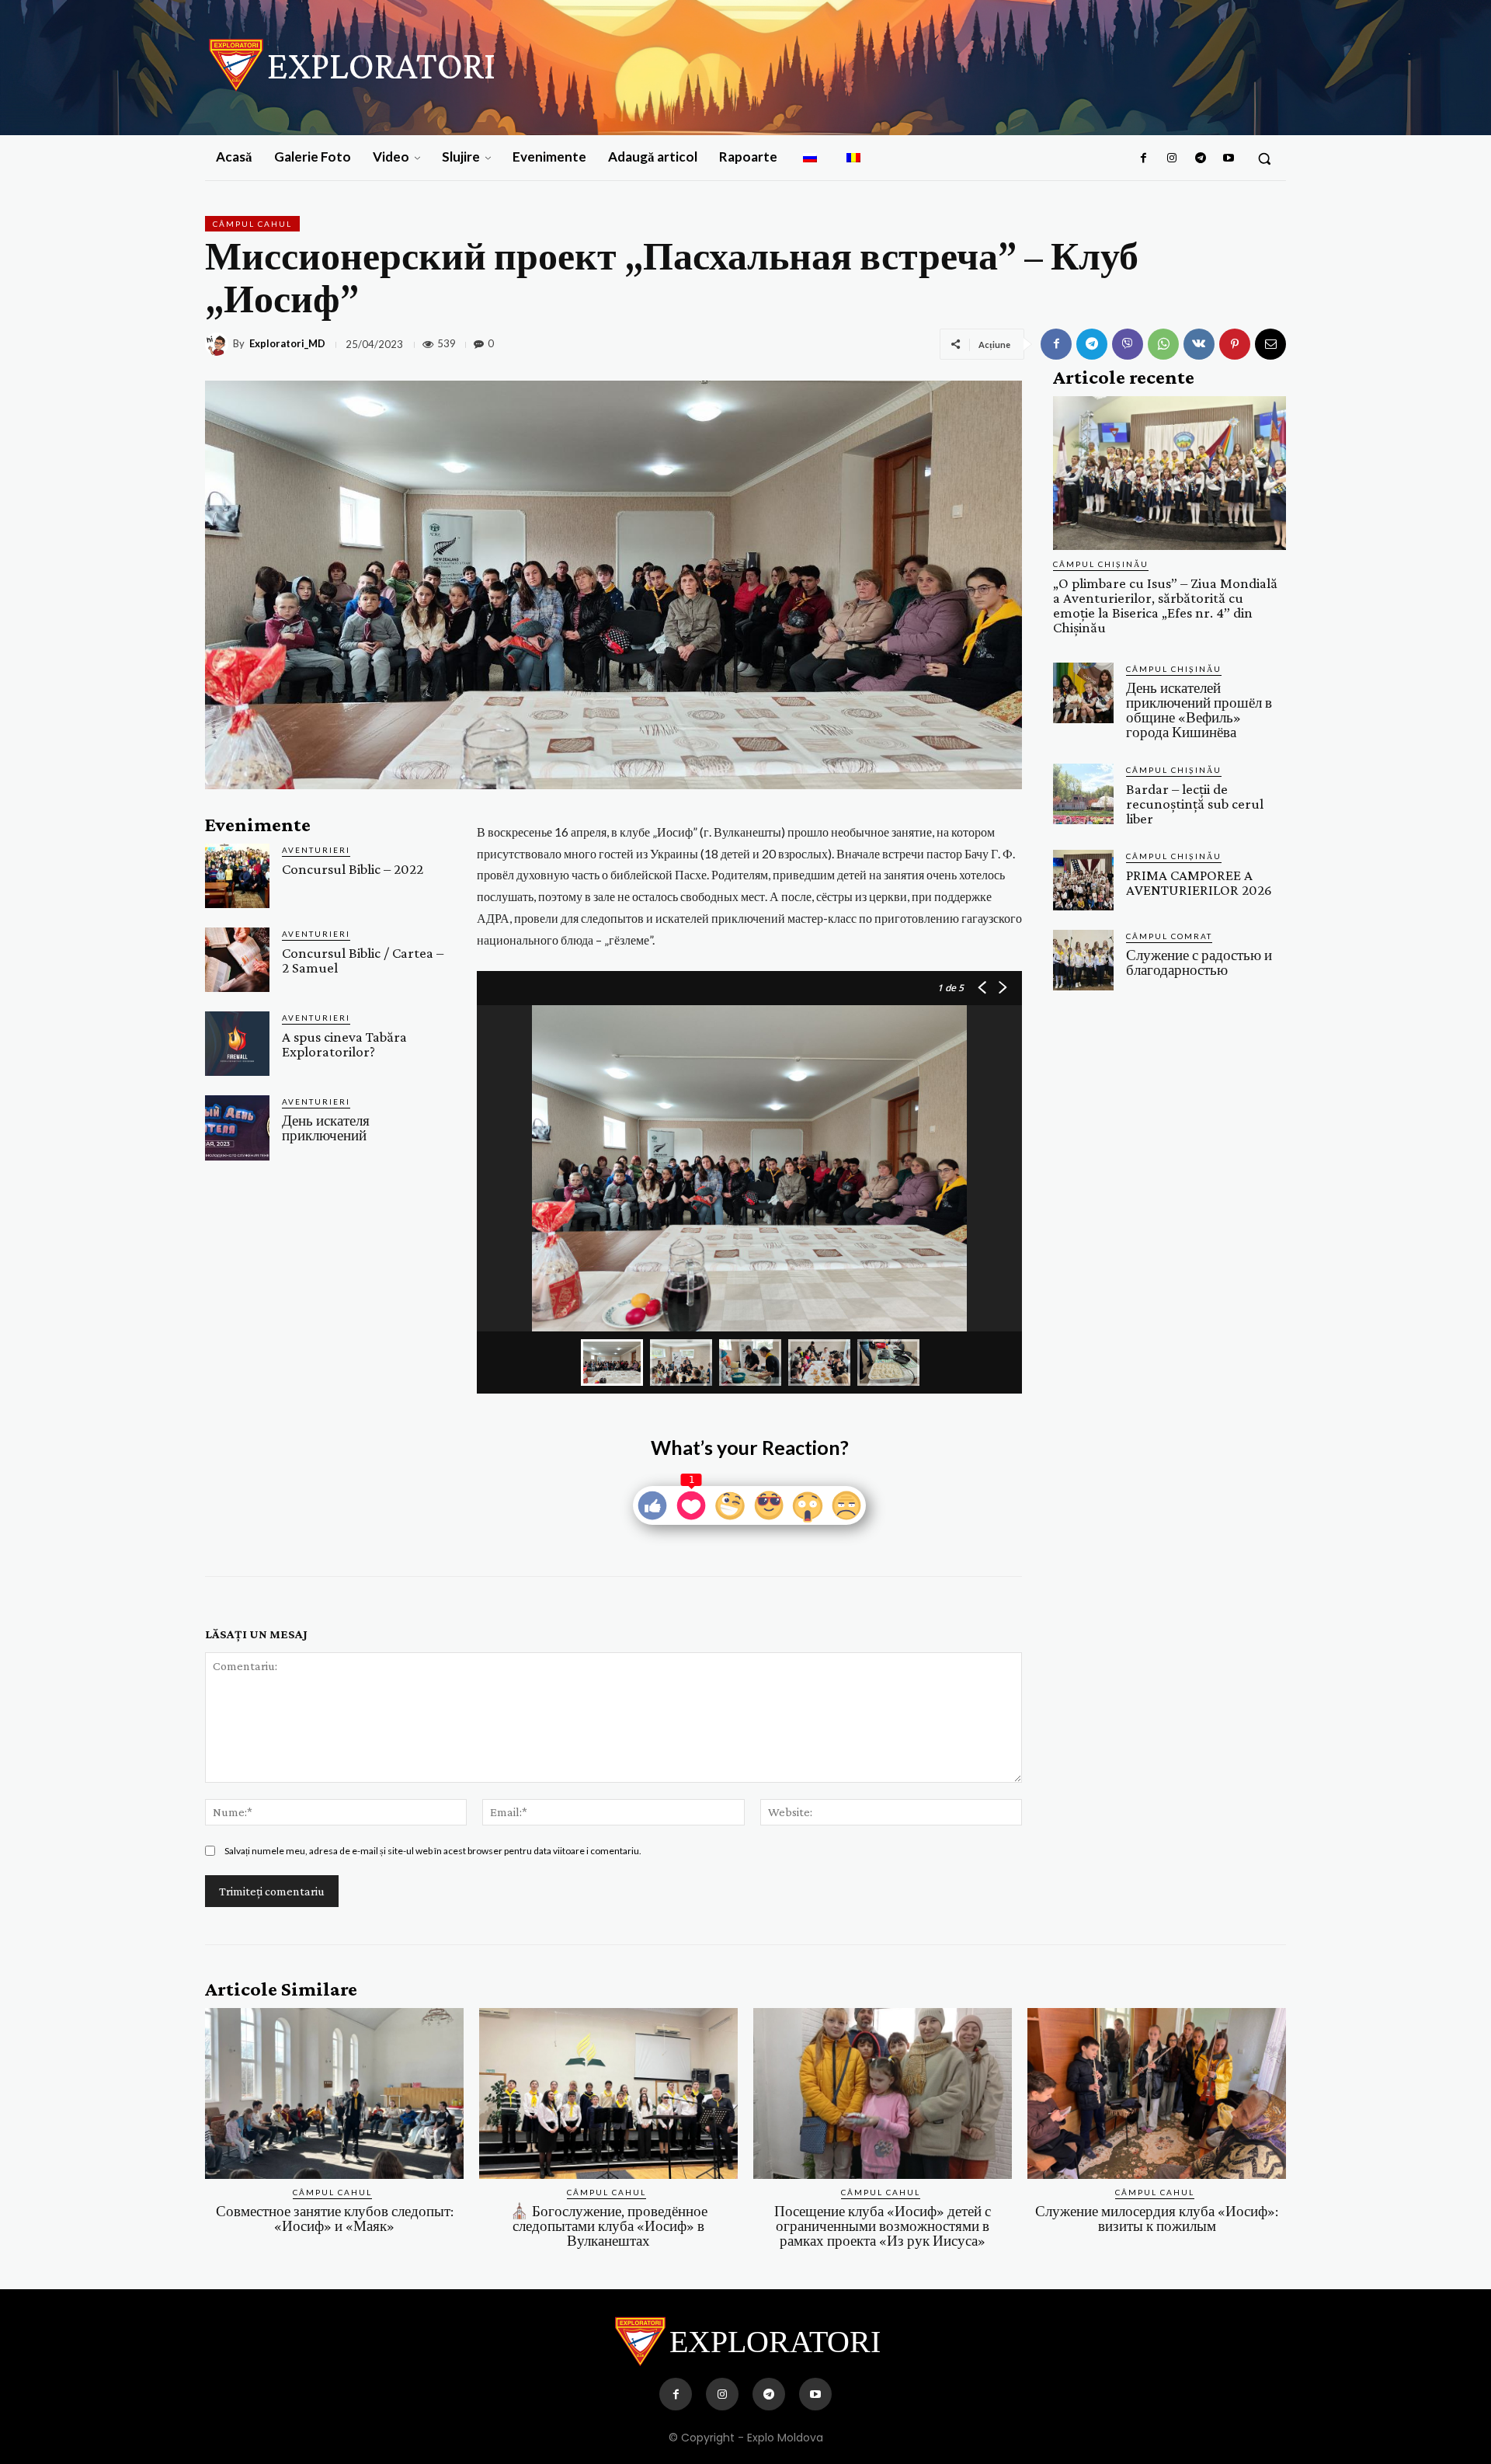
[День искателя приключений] (237, 1128)
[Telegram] (1200, 158)
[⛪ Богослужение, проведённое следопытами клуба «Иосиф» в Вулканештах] (608, 2093)
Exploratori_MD (287, 344)
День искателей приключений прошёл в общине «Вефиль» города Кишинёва (1199, 710)
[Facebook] (1144, 158)
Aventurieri (316, 850)
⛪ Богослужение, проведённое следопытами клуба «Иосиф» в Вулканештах (609, 2226)
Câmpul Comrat (1169, 936)
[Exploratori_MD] (219, 344)
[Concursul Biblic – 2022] (237, 876)
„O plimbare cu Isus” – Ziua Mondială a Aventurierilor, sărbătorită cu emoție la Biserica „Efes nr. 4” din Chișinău (1165, 605)
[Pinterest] (1235, 344)
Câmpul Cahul (252, 224)
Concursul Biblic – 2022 (353, 869)
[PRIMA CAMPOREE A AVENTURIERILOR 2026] (1083, 880)
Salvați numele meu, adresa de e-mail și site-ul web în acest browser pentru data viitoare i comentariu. (433, 1851)
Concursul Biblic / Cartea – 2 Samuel (363, 960)
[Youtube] (1229, 158)
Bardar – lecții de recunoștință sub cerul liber (1195, 804)
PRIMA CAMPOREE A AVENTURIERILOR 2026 (1199, 882)
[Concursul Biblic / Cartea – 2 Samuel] (237, 960)
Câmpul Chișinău (1101, 564)
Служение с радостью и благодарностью (1199, 962)
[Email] (1270, 344)
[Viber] (1128, 344)
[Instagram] (1172, 158)
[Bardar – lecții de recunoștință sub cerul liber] (1083, 794)
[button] (1264, 158)
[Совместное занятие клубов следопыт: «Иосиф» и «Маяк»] (334, 2093)
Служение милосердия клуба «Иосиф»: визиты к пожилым (1157, 2219)
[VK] (1199, 344)
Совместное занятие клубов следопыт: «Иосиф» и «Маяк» (335, 2219)
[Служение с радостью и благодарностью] (1083, 960)
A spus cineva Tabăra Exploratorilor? (344, 1044)
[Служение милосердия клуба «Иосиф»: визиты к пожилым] (1157, 2093)
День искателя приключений (326, 1128)
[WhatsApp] (1163, 344)
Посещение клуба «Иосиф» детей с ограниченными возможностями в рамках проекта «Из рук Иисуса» (883, 2226)
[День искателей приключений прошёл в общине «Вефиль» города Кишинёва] (1083, 693)
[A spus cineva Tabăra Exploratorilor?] (237, 1044)
